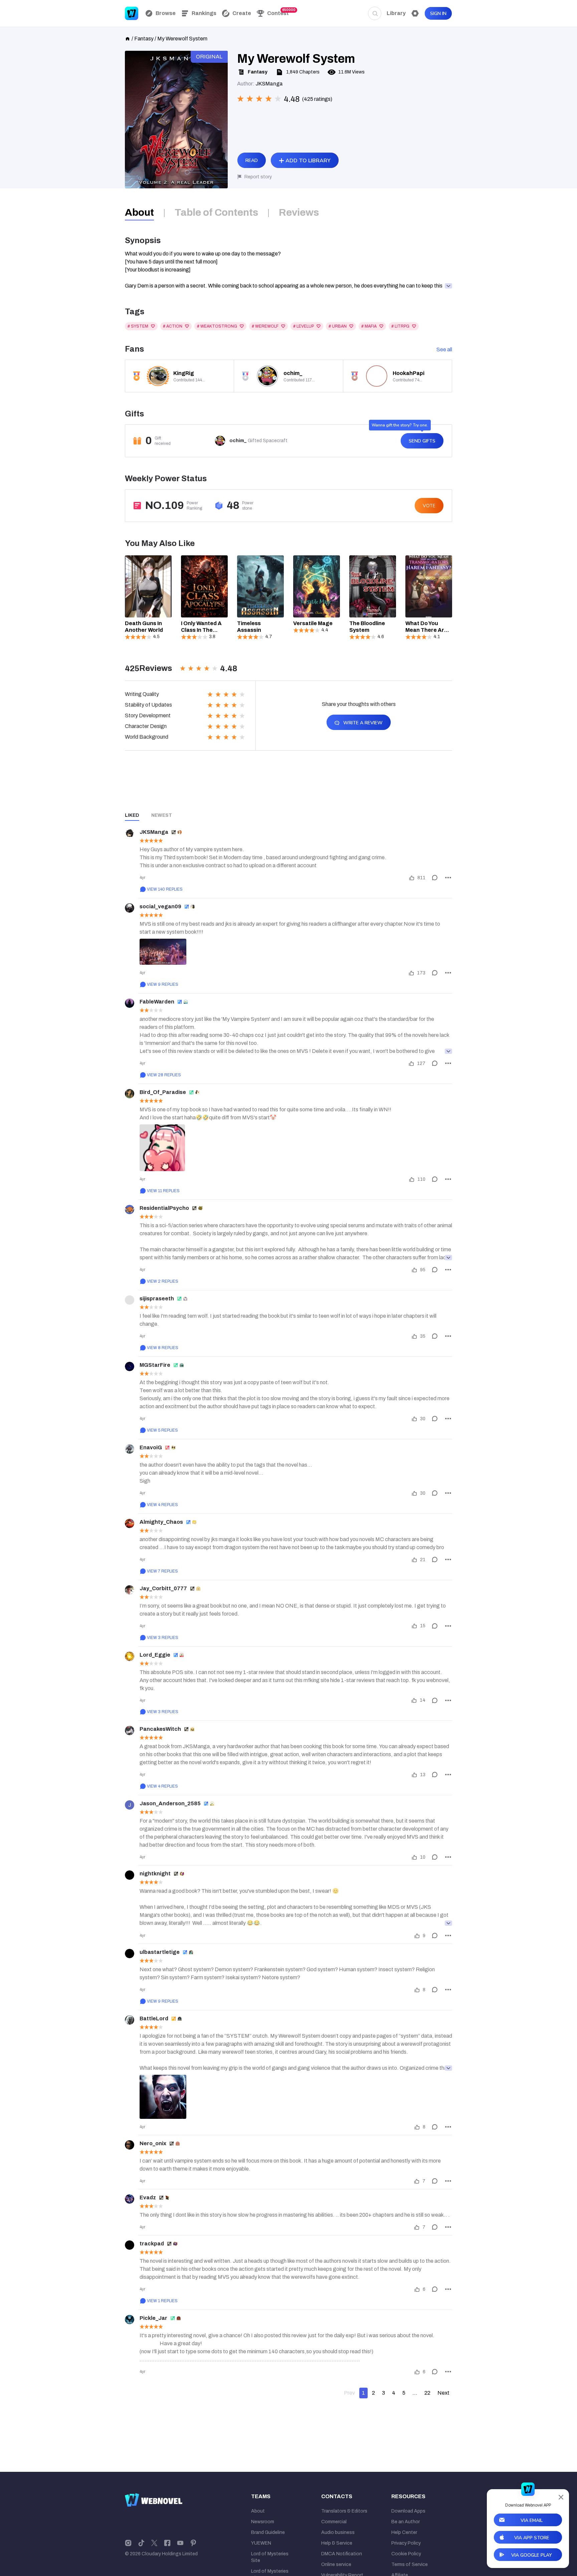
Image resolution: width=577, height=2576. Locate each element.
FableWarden (157, 1002)
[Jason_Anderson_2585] (130, 1805)
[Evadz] (130, 2199)
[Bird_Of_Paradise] (130, 1094)
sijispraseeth (157, 1299)
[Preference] (415, 13)
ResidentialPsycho (164, 1208)
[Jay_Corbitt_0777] (130, 1590)
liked (132, 815)
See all (444, 349)
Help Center (404, 2532)
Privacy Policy (406, 2543)
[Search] (375, 13)
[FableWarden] (130, 1003)
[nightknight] (130, 1875)
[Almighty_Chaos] (130, 1523)
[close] (561, 2497)
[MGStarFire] (130, 1366)
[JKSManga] (130, 834)
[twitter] (154, 2543)
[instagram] (128, 2543)
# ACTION (173, 326)
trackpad (152, 2244)
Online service (336, 2564)
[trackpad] (130, 2245)
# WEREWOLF (265, 326)
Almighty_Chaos (161, 1522)
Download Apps (408, 2511)
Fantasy (144, 39)
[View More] (448, 1051)
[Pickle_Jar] (130, 2320)
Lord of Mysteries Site (270, 2557)
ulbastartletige (160, 1952)
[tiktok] (141, 2543)
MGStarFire (155, 1365)
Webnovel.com (132, 13)
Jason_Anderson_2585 (170, 1803)
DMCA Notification (342, 2554)
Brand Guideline (268, 2532)
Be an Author (406, 2522)
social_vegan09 (160, 906)
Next (443, 2393)
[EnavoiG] (130, 1449)
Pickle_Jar (153, 2318)
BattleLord (154, 2018)
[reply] (435, 878)
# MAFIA (369, 326)
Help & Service (337, 2543)
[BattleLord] (130, 2020)
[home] (128, 38)
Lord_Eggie (155, 1655)
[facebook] (167, 2543)
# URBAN (338, 326)
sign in (438, 14)
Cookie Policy (406, 2554)
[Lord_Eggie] (130, 1656)
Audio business (338, 2532)
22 (427, 2393)
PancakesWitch (160, 1729)
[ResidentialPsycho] (130, 1210)
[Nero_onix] (130, 2145)
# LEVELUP (304, 326)
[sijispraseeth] (130, 1300)
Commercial (334, 2522)
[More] (448, 878)
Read (252, 160)
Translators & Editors (344, 2511)
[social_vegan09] (130, 908)
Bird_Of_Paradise (163, 1092)
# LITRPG (400, 326)
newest (162, 815)
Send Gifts (422, 441)
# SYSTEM (138, 326)
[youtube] (180, 2543)
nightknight (155, 1874)
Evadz (148, 2197)
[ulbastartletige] (130, 1954)
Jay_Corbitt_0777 (163, 1588)
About (258, 2511)
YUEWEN (261, 2543)
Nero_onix (153, 2143)
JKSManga (154, 832)
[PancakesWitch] (130, 1730)
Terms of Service (410, 2564)
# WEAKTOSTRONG (217, 326)
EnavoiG (151, 1447)
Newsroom (263, 2522)
